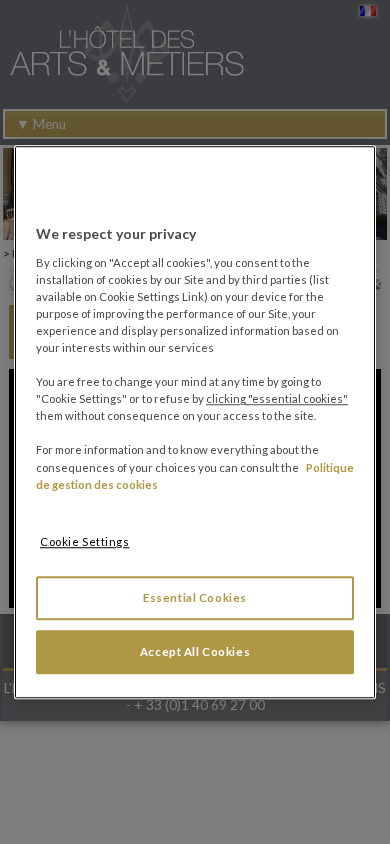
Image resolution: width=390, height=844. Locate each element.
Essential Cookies (195, 597)
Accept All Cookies (195, 651)
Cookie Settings (85, 541)
